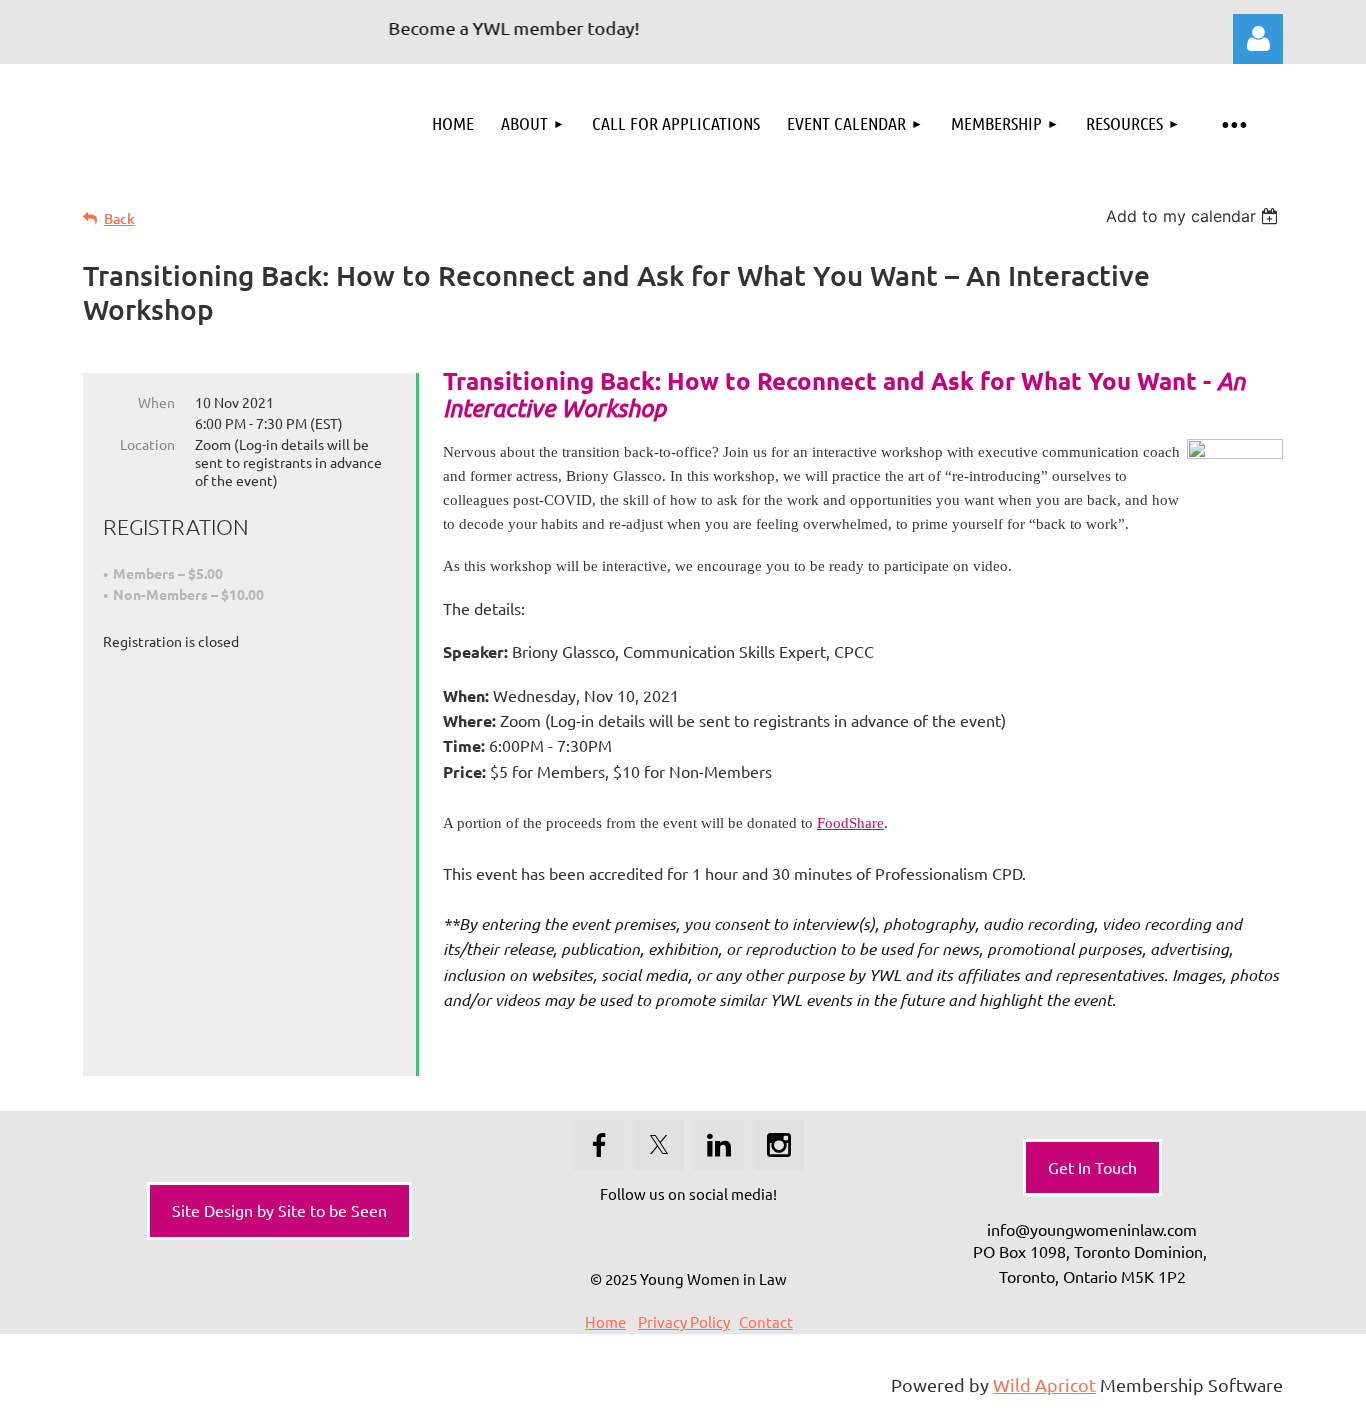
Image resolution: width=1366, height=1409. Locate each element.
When (156, 402)
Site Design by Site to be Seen (279, 1210)
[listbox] (1194, 216)
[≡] (1233, 123)
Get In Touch (1092, 1167)
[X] (659, 1145)
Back (119, 218)
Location (147, 444)
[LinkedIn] (719, 1145)
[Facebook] (599, 1145)
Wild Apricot (1044, 1384)
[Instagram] (779, 1145)
